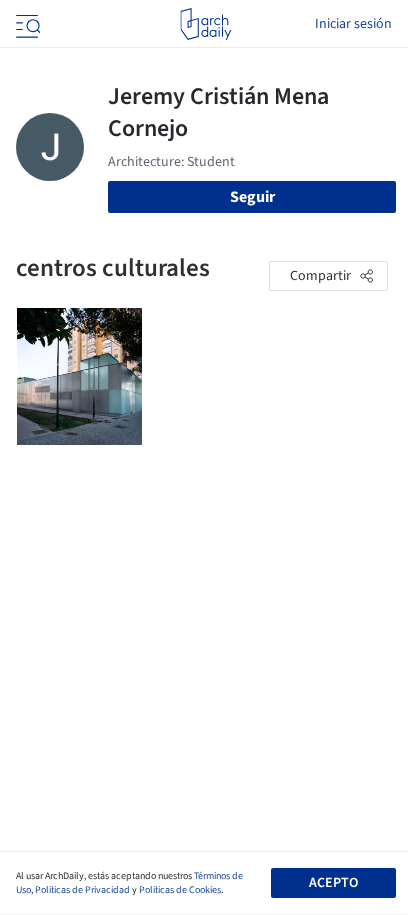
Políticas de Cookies (180, 890)
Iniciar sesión (353, 24)
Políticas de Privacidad (82, 890)
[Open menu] (26, 24)
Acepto (333, 883)
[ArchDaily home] (205, 24)
